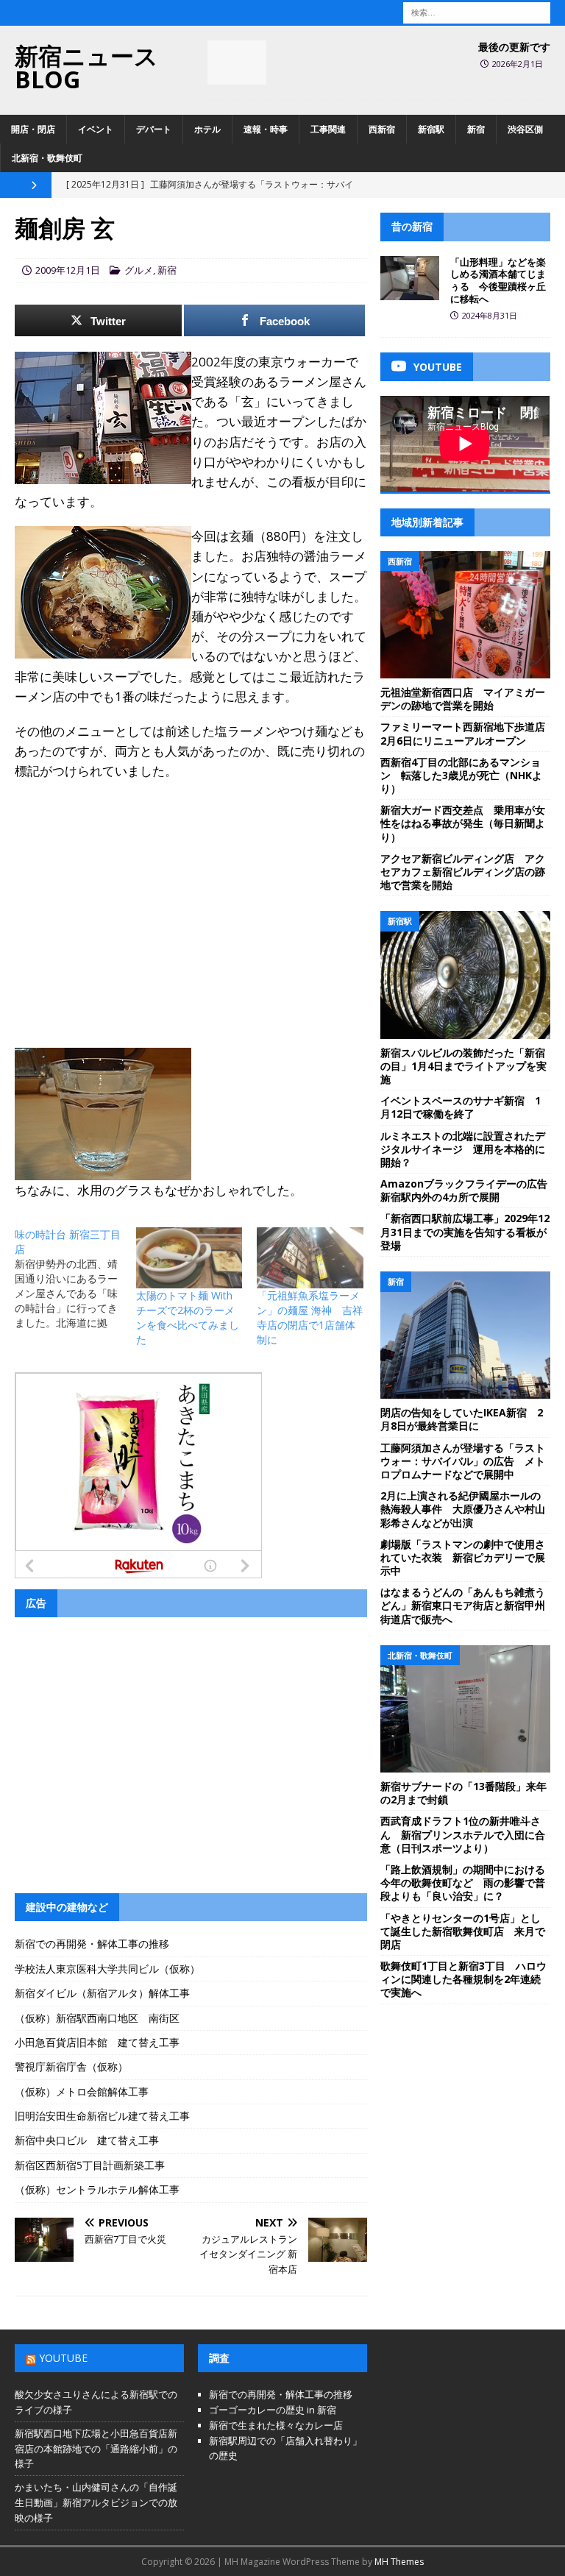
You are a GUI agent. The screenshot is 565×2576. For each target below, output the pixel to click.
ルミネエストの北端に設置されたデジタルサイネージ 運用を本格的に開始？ (463, 1149)
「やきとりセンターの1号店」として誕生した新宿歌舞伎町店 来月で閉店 (463, 1931)
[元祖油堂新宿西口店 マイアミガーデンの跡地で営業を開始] (465, 615)
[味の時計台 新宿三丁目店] (75, 1279)
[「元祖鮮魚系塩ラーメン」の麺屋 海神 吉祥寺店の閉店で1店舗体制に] (310, 1258)
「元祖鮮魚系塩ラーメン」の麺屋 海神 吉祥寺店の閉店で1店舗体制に (310, 1317)
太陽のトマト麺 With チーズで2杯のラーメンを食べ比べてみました (188, 1317)
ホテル (207, 129)
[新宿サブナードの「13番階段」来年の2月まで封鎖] (465, 1709)
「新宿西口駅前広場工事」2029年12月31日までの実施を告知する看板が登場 (465, 1231)
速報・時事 (266, 129)
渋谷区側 (525, 129)
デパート (154, 129)
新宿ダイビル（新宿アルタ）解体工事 (102, 1993)
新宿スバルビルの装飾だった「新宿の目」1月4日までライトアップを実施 (463, 1066)
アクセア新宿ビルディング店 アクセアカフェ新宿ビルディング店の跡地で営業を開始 (463, 872)
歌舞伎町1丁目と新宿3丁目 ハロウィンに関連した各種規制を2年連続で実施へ (463, 1979)
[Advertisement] (191, 899)
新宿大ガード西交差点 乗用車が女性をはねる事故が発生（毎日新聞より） (463, 823)
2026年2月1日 (518, 64)
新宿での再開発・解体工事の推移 (92, 1944)
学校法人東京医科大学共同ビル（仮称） (107, 1969)
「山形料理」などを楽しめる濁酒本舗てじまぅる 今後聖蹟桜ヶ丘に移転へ (498, 281)
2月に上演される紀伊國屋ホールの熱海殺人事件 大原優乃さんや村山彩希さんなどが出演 (463, 1509)
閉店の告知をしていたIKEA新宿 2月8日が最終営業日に (462, 1419)
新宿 (476, 129)
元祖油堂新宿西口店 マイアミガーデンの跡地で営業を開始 (463, 699)
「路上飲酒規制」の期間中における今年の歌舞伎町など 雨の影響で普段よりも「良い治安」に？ (463, 1883)
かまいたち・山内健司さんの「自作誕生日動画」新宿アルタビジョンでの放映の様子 (96, 2502)
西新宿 (382, 129)
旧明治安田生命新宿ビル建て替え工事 (102, 2116)
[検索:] (477, 11)
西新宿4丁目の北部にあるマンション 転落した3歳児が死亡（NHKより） (461, 775)
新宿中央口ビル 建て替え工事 (87, 2140)
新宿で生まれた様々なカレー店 (276, 2425)
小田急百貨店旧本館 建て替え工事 (97, 2042)
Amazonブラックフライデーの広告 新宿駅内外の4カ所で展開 (469, 1190)
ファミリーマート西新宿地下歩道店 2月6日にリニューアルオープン (468, 733)
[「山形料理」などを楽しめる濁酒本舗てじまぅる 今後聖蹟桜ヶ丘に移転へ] (410, 278)
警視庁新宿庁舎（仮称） (71, 2066)
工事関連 (328, 129)
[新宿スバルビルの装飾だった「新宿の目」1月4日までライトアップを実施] (465, 975)
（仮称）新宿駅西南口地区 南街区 (97, 2018)
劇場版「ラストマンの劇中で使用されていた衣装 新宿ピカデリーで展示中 (463, 1557)
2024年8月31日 (490, 315)
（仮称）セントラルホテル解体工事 (97, 2189)
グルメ (139, 270)
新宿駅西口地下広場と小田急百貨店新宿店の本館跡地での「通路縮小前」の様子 (96, 2449)
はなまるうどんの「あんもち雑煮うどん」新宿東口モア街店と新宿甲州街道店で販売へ (463, 1605)
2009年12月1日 (68, 270)
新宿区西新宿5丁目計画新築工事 (90, 2165)
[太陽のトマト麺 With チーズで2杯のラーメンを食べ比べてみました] (189, 1258)
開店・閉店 (33, 129)
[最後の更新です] (237, 63)
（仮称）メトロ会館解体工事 (82, 2091)
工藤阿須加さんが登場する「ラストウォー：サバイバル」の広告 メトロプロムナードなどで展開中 (463, 1461)
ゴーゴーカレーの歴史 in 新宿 (273, 2410)
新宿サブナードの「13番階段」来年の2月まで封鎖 (463, 1793)
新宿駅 (431, 129)
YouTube (63, 2358)
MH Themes (399, 2562)
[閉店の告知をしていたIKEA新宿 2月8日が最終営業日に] (465, 1335)
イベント (96, 129)
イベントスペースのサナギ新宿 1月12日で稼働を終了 (461, 1107)
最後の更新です (514, 47)
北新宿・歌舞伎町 (47, 158)
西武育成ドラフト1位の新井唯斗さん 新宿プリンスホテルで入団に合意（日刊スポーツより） (463, 1834)
